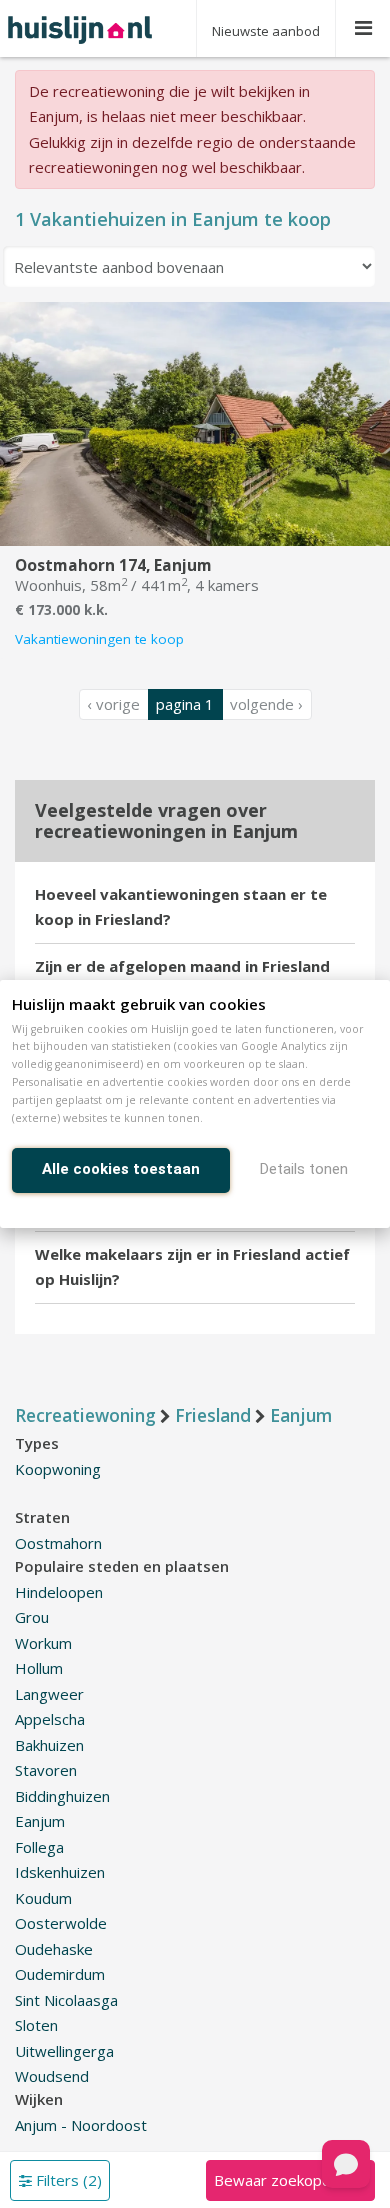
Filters (67, 2180)
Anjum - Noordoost (81, 2125)
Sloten (36, 2025)
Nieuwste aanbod (266, 31)
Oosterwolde (61, 1923)
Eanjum (40, 1821)
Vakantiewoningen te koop (99, 639)
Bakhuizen (49, 1745)
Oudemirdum (60, 1974)
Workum (43, 1643)
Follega (39, 1847)
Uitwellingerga (64, 2051)
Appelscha (50, 1719)
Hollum (39, 1668)
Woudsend (52, 2076)
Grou (32, 1617)
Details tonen (304, 1169)
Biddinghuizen (62, 1796)
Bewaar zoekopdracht (290, 2180)
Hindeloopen (59, 1592)
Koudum (43, 1898)
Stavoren (46, 1770)
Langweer (49, 1694)
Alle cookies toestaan (121, 1169)
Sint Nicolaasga (66, 2000)
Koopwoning (58, 1469)
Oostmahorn (58, 1543)
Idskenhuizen (60, 1872)
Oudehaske (54, 1949)
